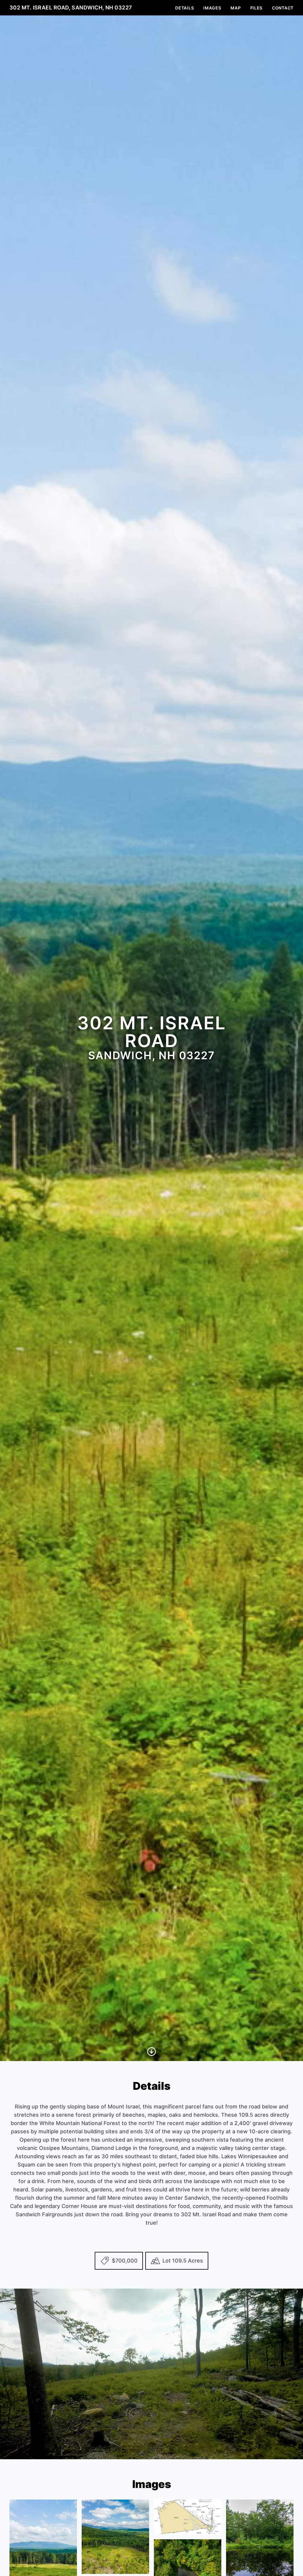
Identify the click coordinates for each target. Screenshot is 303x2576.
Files (257, 8)
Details (184, 8)
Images (212, 8)
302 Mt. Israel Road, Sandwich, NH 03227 (71, 8)
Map (236, 8)
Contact (283, 8)
